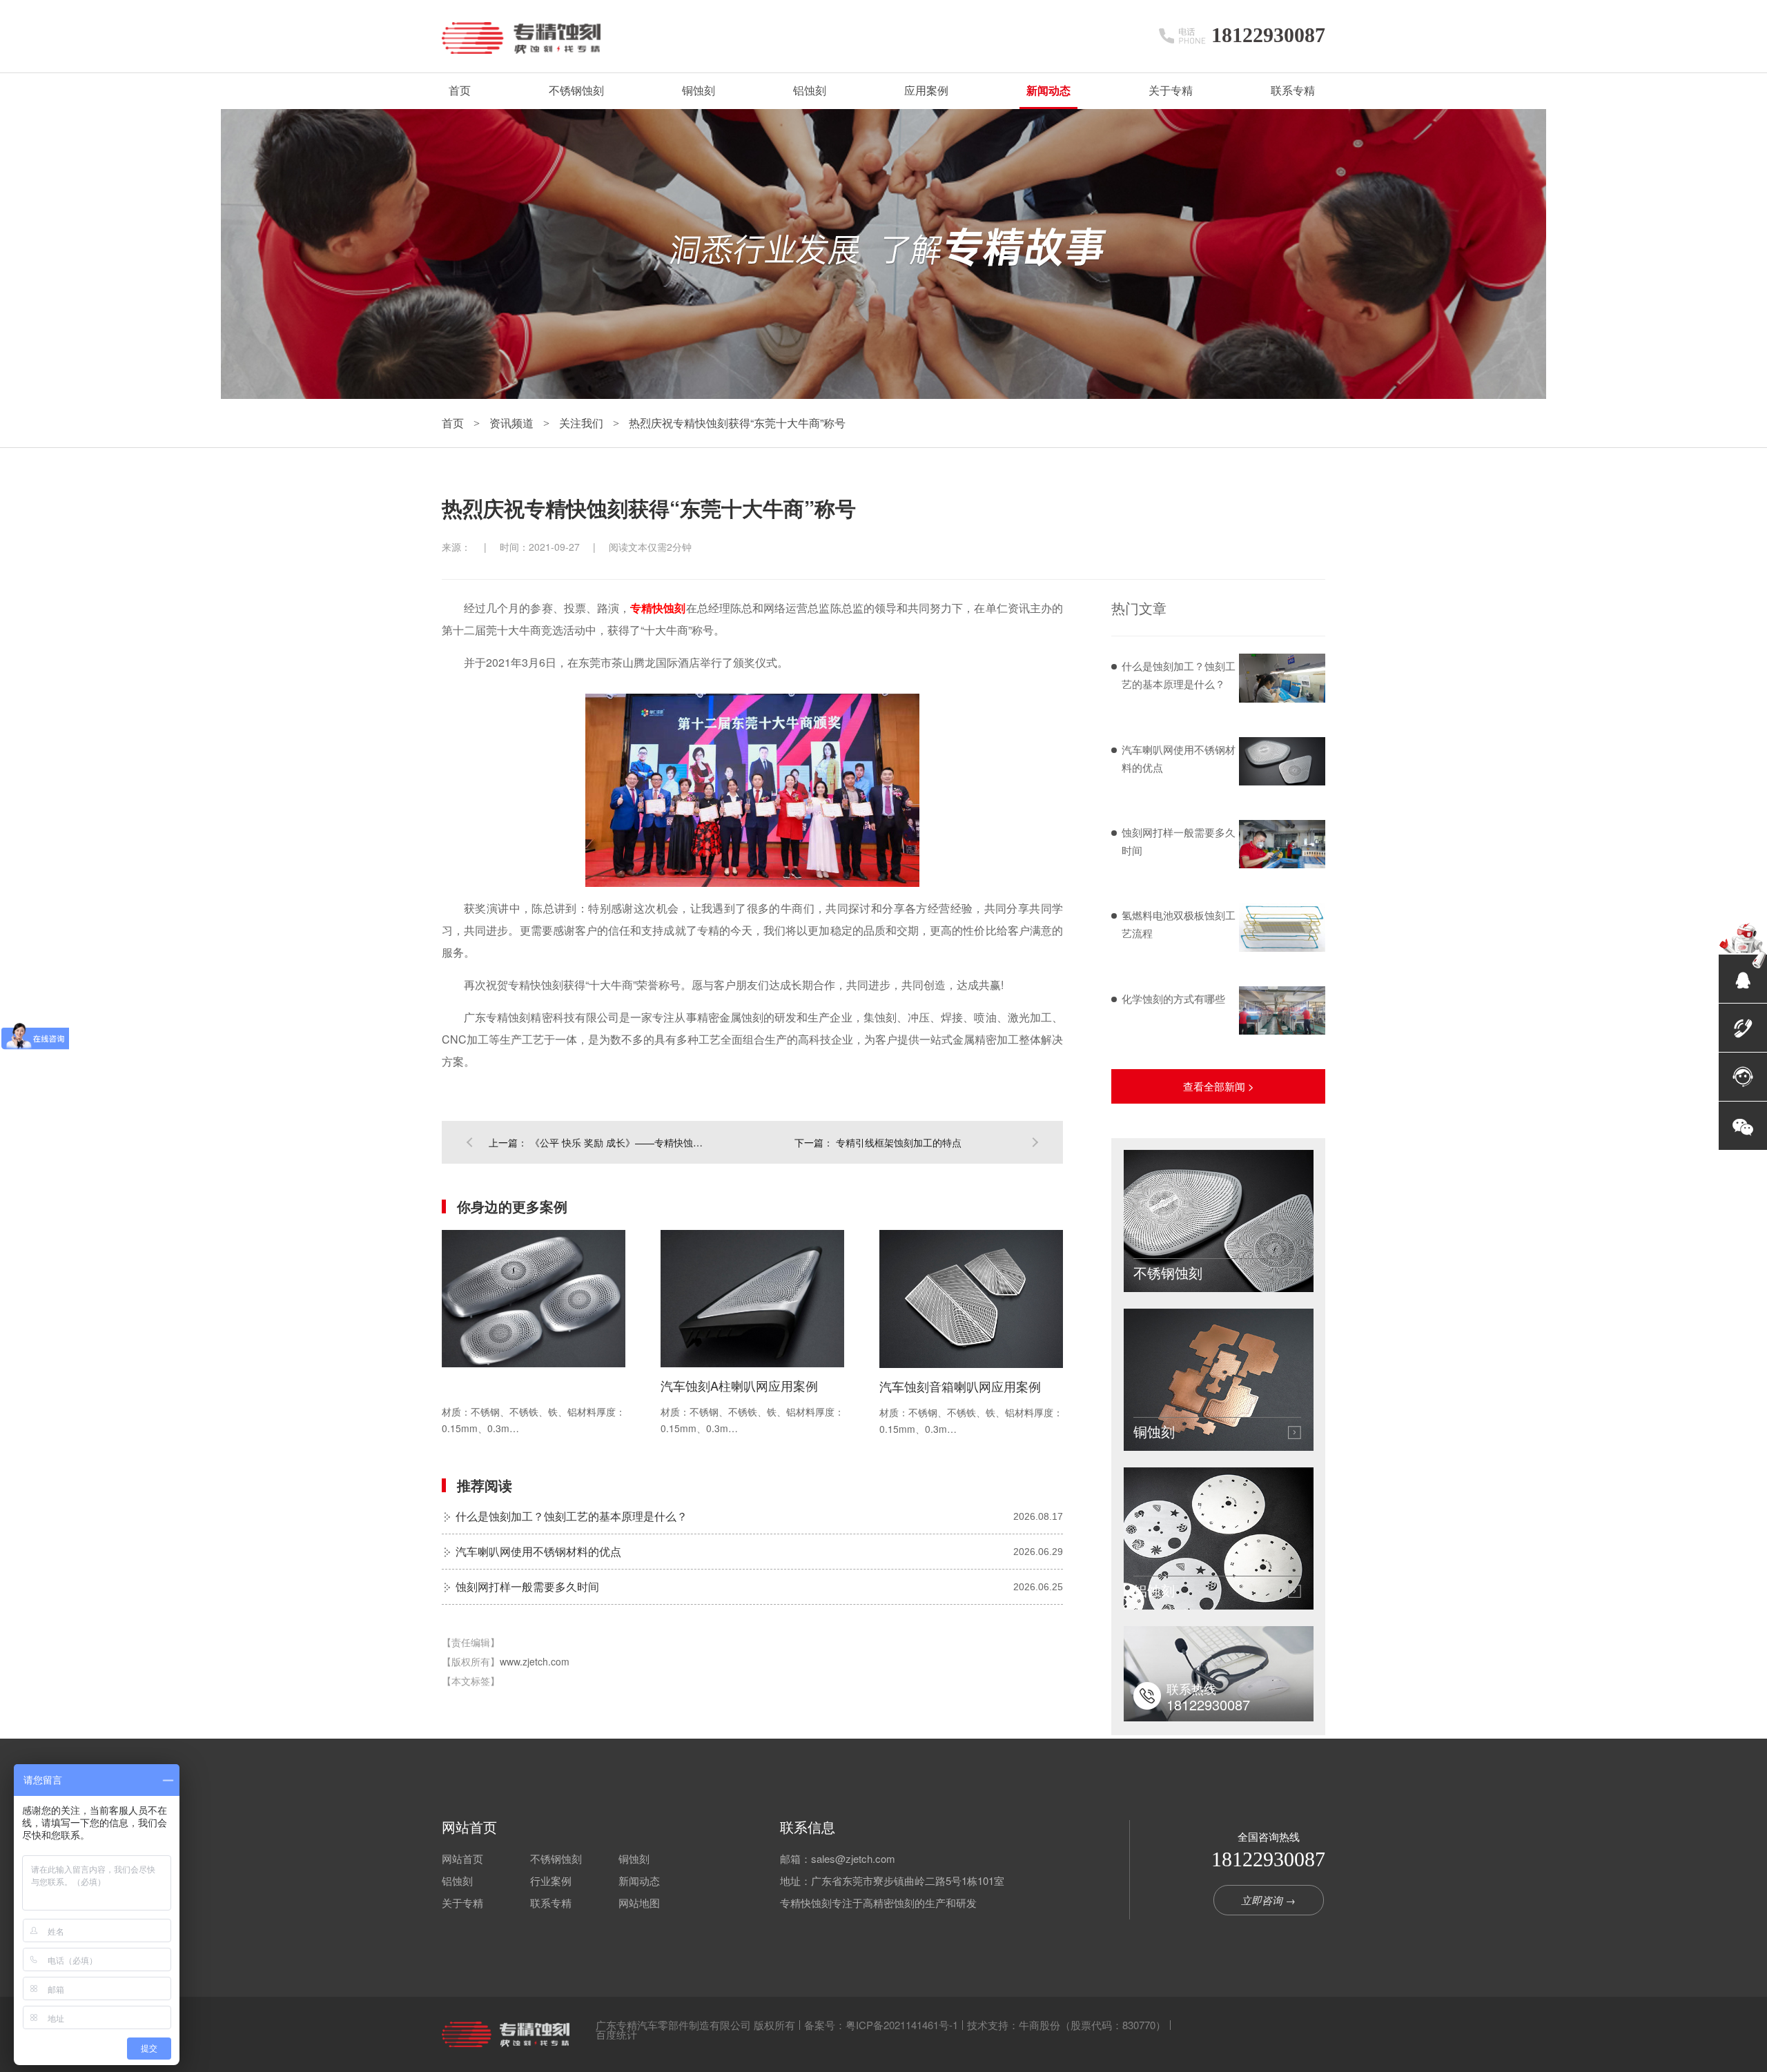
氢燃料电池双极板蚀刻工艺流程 (1179, 924)
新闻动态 (1048, 91)
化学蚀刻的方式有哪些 (1173, 998)
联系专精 (1293, 91)
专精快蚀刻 (658, 608)
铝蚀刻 (810, 91)
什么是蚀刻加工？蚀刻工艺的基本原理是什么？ (572, 1516)
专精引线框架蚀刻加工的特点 (899, 1142)
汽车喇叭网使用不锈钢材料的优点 (538, 1551)
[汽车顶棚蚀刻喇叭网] (534, 1299)
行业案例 (551, 1880)
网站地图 (639, 1903)
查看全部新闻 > (1219, 1086)
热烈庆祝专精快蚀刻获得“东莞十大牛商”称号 (737, 423)
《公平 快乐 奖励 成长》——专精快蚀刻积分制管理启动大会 (620, 1142)
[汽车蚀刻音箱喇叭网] (971, 1299)
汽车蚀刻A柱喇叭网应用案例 (739, 1385)
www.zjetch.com (535, 1661)
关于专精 (1171, 91)
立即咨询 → (1268, 1900)
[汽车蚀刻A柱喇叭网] (752, 1299)
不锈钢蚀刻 (576, 91)
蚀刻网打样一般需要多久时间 (527, 1586)
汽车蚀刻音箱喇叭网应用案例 (960, 1386)
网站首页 (469, 1827)
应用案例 (926, 91)
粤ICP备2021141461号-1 (902, 2025)
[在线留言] (1743, 1077)
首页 (460, 91)
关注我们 (583, 423)
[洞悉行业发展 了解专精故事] (883, 395)
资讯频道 (513, 423)
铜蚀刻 (699, 91)
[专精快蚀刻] (506, 2034)
